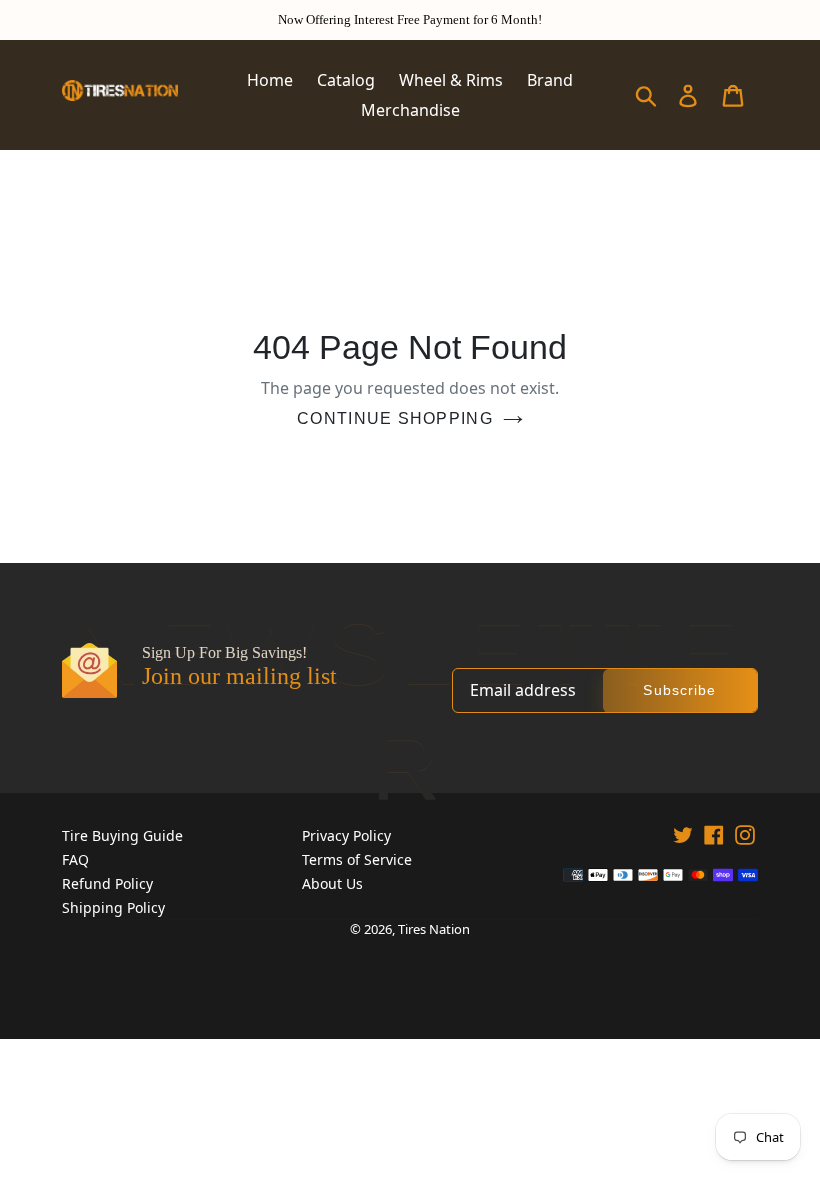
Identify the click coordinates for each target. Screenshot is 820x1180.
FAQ (75, 859)
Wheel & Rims (451, 80)
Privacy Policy (346, 835)
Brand (550, 80)
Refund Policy (107, 883)
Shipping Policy (113, 907)
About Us (332, 883)
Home (270, 80)
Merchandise (410, 110)
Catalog (346, 80)
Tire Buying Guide (122, 835)
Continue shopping (395, 418)
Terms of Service (357, 859)
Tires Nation (434, 929)
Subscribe (679, 690)
